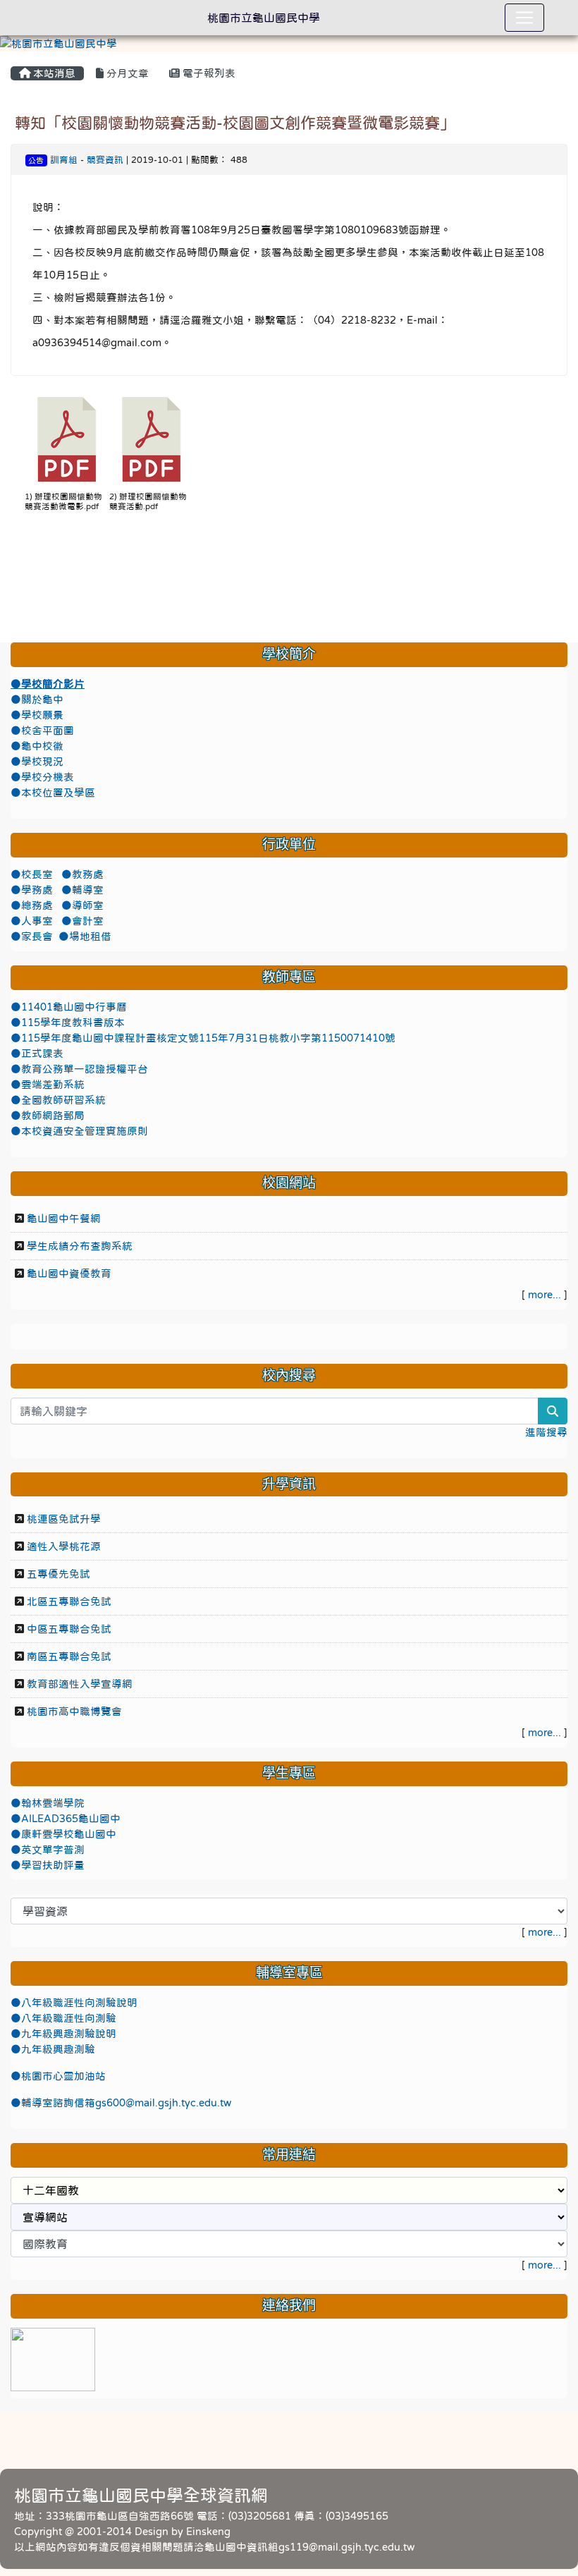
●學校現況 (37, 762)
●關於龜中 (37, 700)
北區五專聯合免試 (69, 1601)
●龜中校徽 (37, 746)
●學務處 (33, 890)
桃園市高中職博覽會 (74, 1711)
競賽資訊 (105, 160)
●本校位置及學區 (53, 793)
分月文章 (126, 73)
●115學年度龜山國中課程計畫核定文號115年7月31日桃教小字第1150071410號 (203, 1038)
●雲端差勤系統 (48, 1085)
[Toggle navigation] (524, 18)
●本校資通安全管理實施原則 (79, 1131)
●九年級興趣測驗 (53, 2049)
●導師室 (82, 905)
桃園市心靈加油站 (63, 2076)
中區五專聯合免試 (69, 1629)
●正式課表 (37, 1054)
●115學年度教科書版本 (68, 1023)
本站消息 (53, 73)
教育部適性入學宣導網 (80, 1684)
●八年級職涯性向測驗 (63, 2018)
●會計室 (82, 921)
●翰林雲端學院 (48, 1803)
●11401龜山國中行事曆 (69, 1007)
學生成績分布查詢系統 (80, 1246)
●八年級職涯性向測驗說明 (74, 2003)
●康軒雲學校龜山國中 (63, 1834)
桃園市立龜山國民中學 (264, 18)
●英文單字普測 (48, 1850)
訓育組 (64, 160)
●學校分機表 (42, 777)
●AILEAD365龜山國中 (66, 1819)
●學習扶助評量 (48, 1865)
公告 (36, 160)
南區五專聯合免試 (69, 1656)
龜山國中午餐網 (64, 1219)
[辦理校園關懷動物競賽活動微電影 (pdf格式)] (67, 439)
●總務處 (33, 905)
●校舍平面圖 (42, 731)
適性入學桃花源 (64, 1546)
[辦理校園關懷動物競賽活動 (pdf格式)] (152, 439)
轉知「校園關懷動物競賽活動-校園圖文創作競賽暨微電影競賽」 (235, 123)
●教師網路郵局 (48, 1116)
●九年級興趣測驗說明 (63, 2034)
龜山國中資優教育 (69, 1274)
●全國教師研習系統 (58, 1100)
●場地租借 (85, 936)
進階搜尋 (546, 1432)
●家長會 (32, 936)
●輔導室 (82, 890)
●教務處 (82, 874)
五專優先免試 (59, 1574)
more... (545, 1295)
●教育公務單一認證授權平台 (79, 1069)
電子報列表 (208, 73)
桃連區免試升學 (64, 1519)
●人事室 (33, 921)
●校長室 (33, 874)
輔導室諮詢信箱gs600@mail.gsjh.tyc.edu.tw (126, 2103)
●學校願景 (37, 715)
